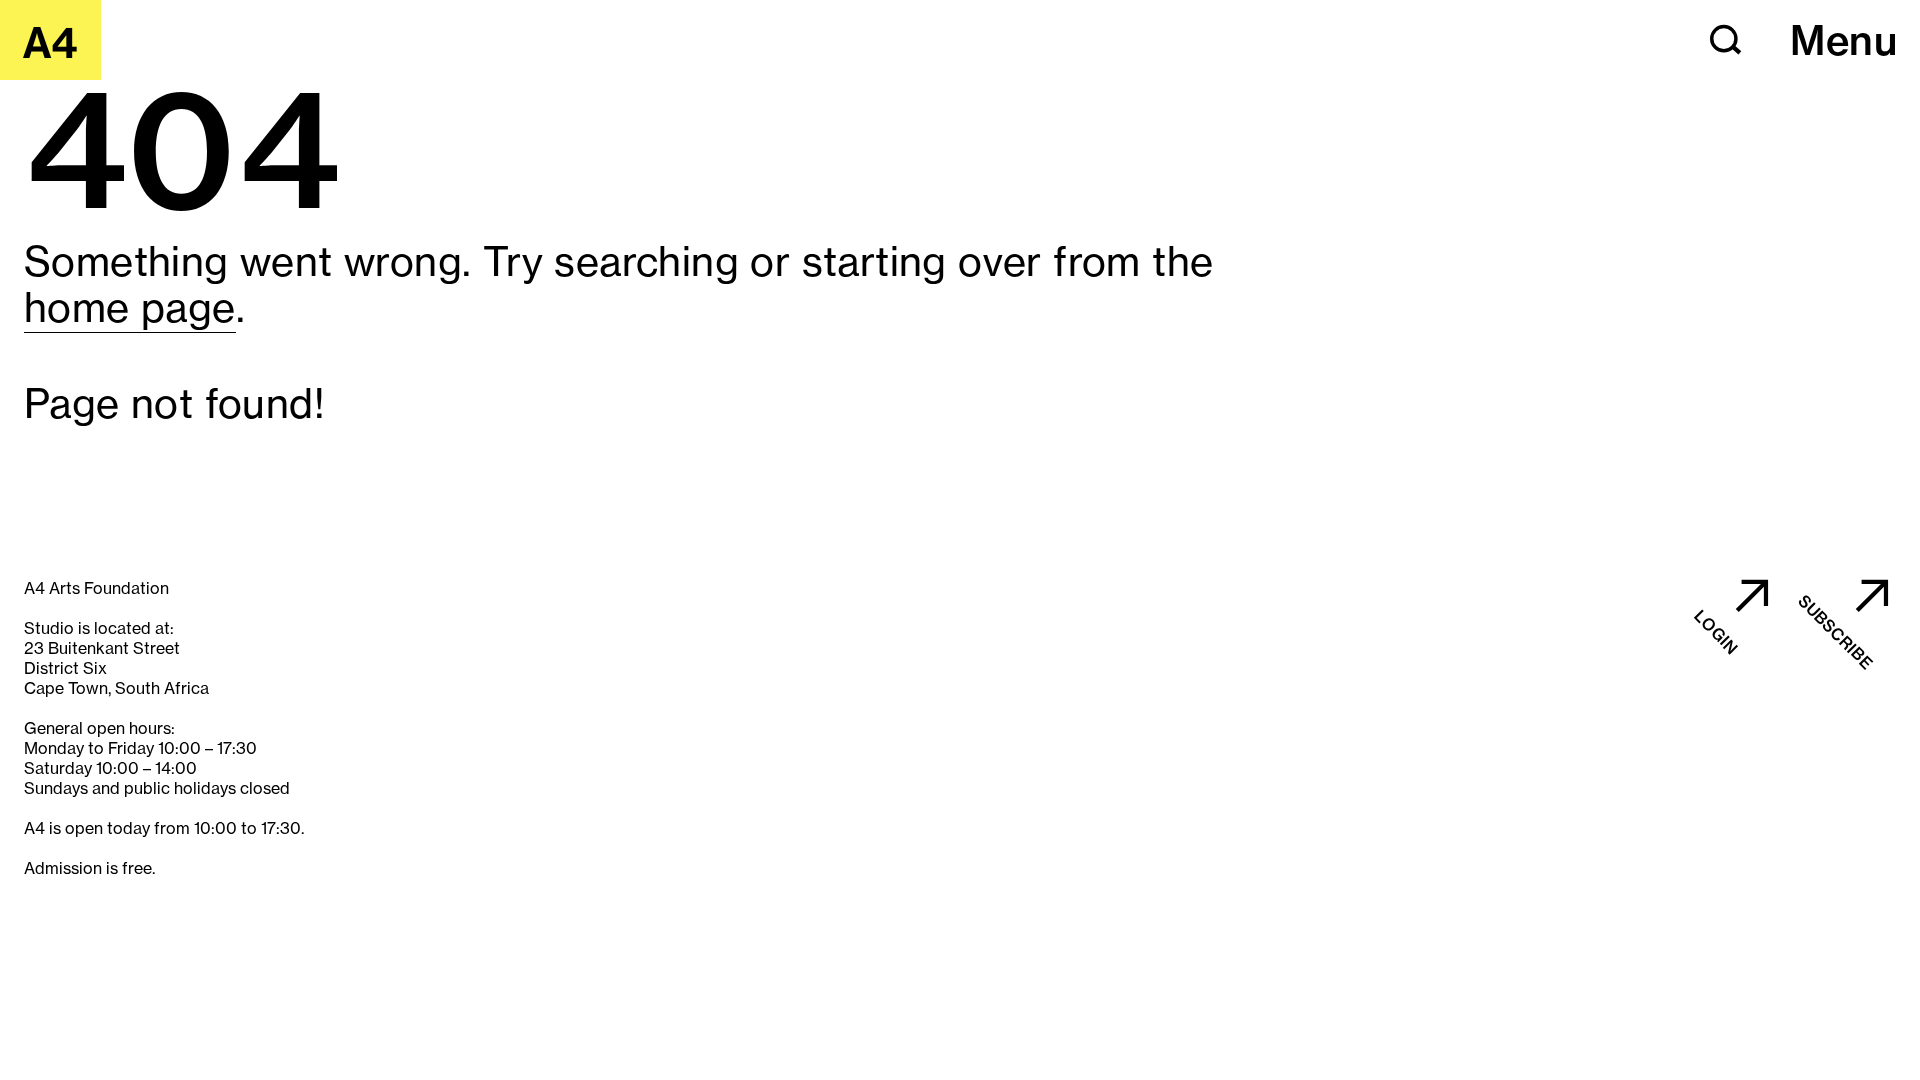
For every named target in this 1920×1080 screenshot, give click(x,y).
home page (130, 307)
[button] (1726, 40)
